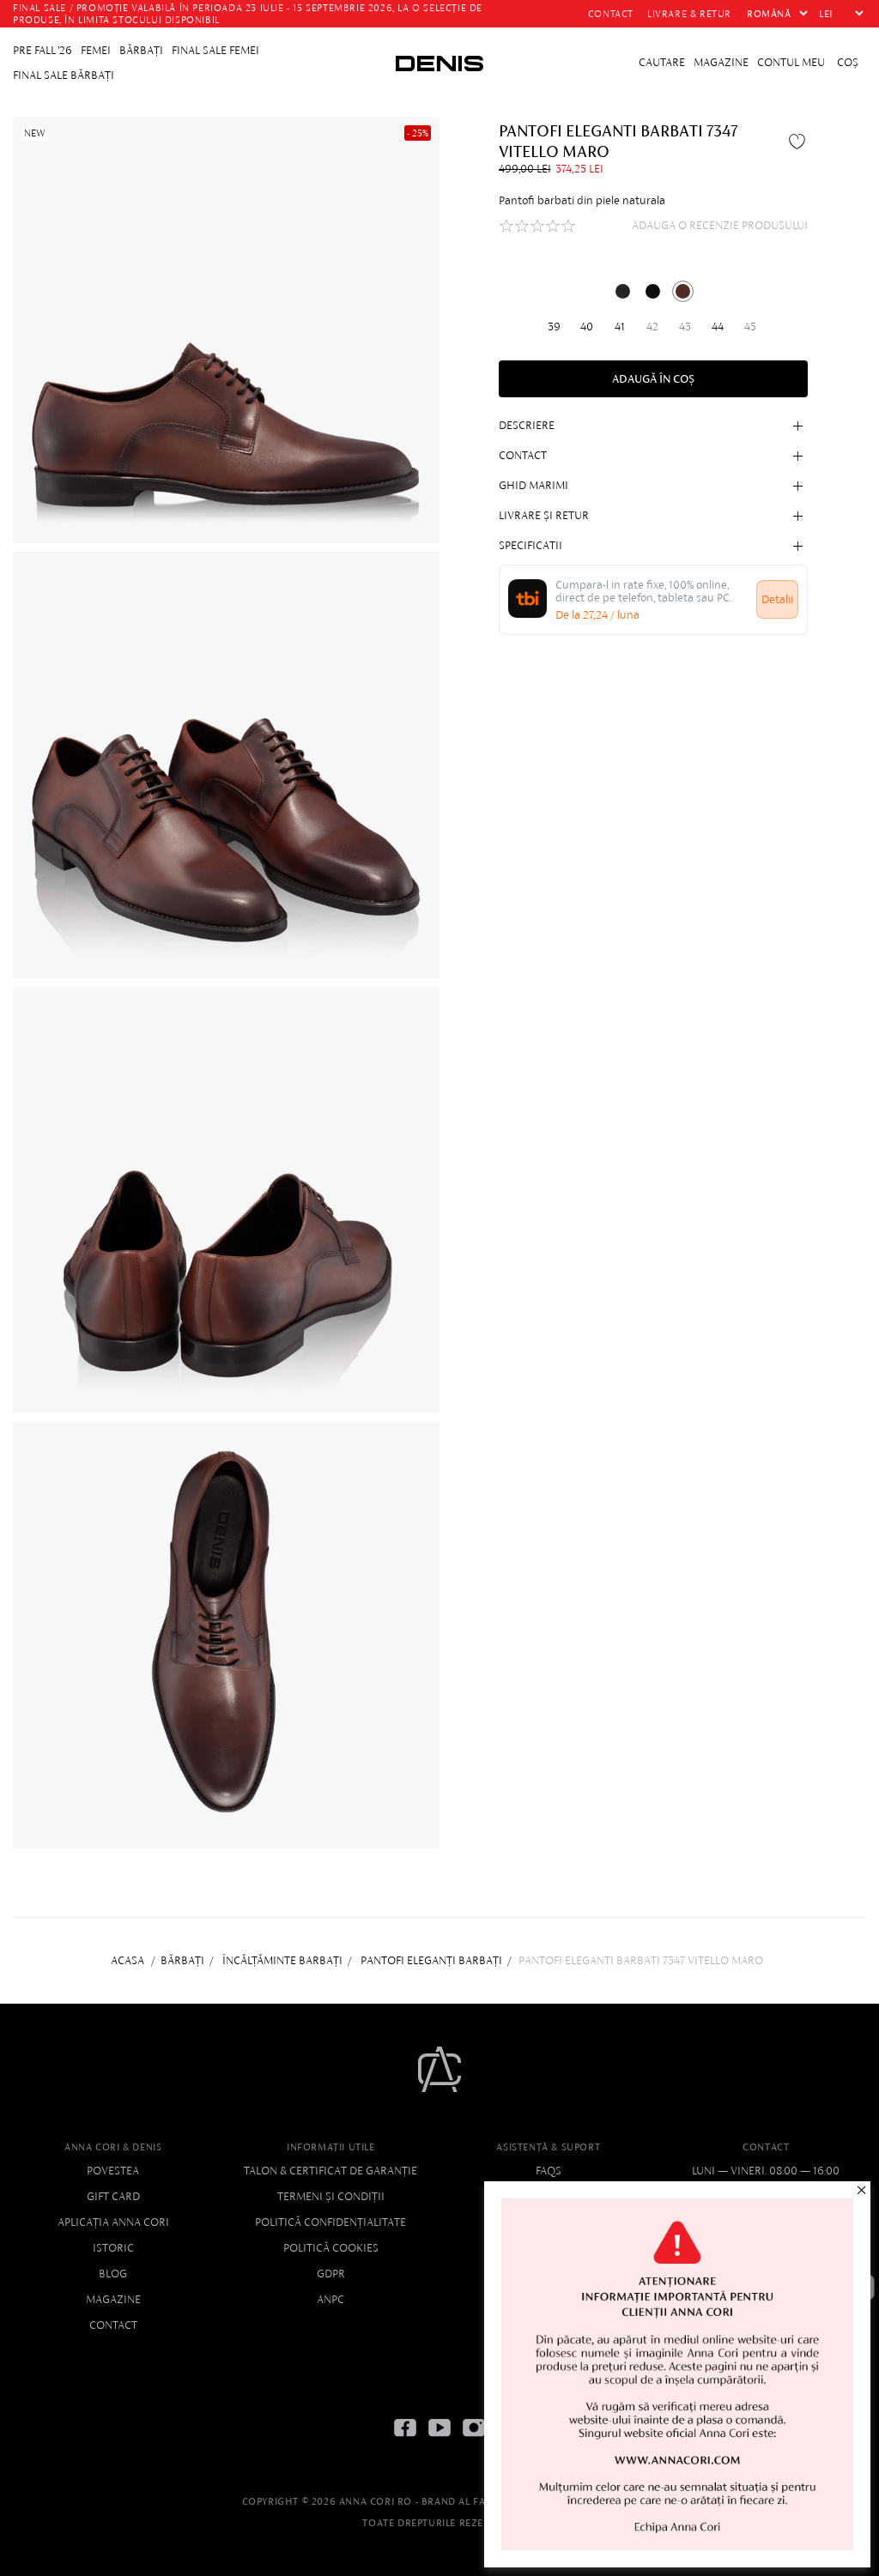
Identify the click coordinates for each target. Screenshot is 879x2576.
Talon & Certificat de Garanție (330, 2171)
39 (554, 327)
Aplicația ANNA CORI (113, 2222)
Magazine (113, 2299)
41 (620, 327)
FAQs (549, 2171)
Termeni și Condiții (331, 2196)
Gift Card (113, 2196)
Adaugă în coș (653, 379)
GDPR (331, 2274)
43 (685, 327)
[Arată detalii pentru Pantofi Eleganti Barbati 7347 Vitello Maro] (683, 291)
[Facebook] (405, 2441)
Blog (113, 2274)
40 (587, 327)
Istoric (113, 2248)
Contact (113, 2325)
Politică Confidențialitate (330, 2222)
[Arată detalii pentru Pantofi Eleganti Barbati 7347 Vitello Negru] (623, 291)
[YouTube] (439, 2441)
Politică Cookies (331, 2248)
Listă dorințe (799, 141)
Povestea (113, 2171)
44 (718, 327)
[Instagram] (474, 2441)
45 (750, 327)
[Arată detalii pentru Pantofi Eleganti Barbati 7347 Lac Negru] (653, 291)
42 (652, 327)
